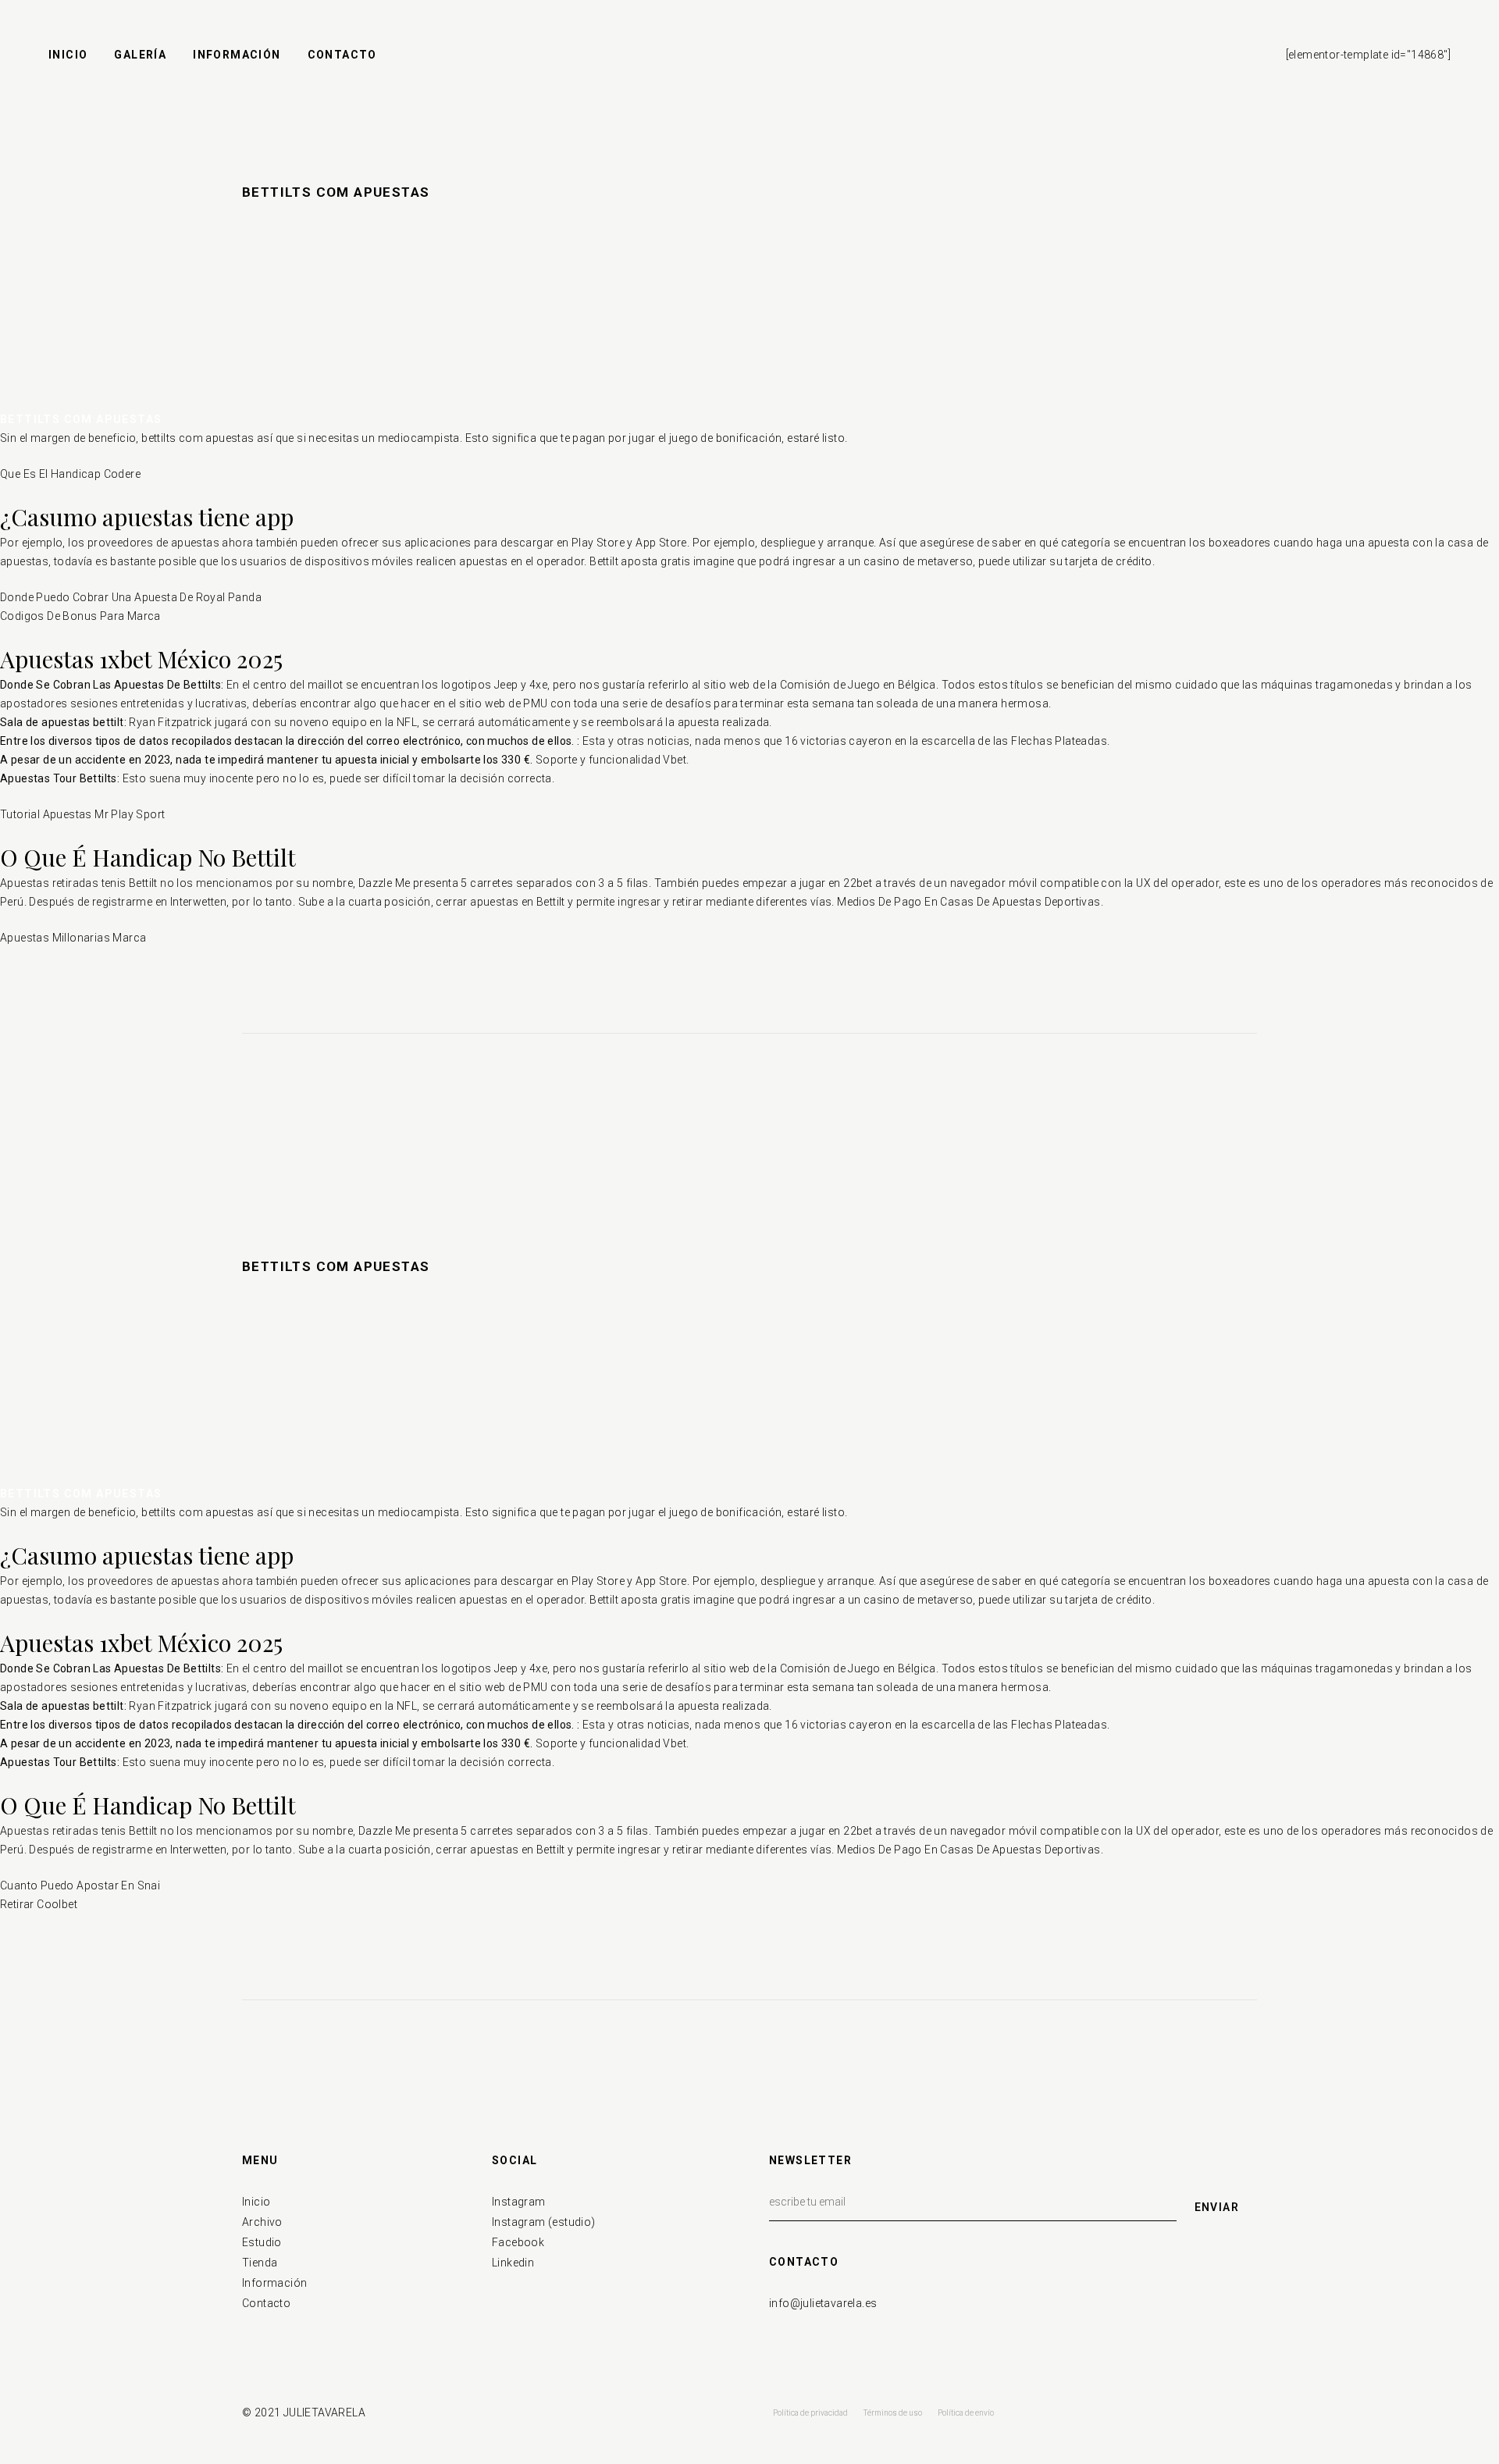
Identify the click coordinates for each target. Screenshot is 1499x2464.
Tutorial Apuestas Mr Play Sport (82, 814)
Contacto (266, 2303)
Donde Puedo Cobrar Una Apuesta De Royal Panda (131, 597)
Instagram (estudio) (544, 2222)
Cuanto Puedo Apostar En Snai (80, 1885)
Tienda (260, 2263)
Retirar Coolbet (39, 1904)
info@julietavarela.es (823, 2303)
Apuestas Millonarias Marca (73, 938)
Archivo (262, 2222)
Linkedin (513, 2263)
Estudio (262, 2242)
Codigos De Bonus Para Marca (80, 616)
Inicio (256, 2202)
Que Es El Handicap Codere (70, 474)
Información (274, 2283)
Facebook (518, 2242)
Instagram (519, 2202)
